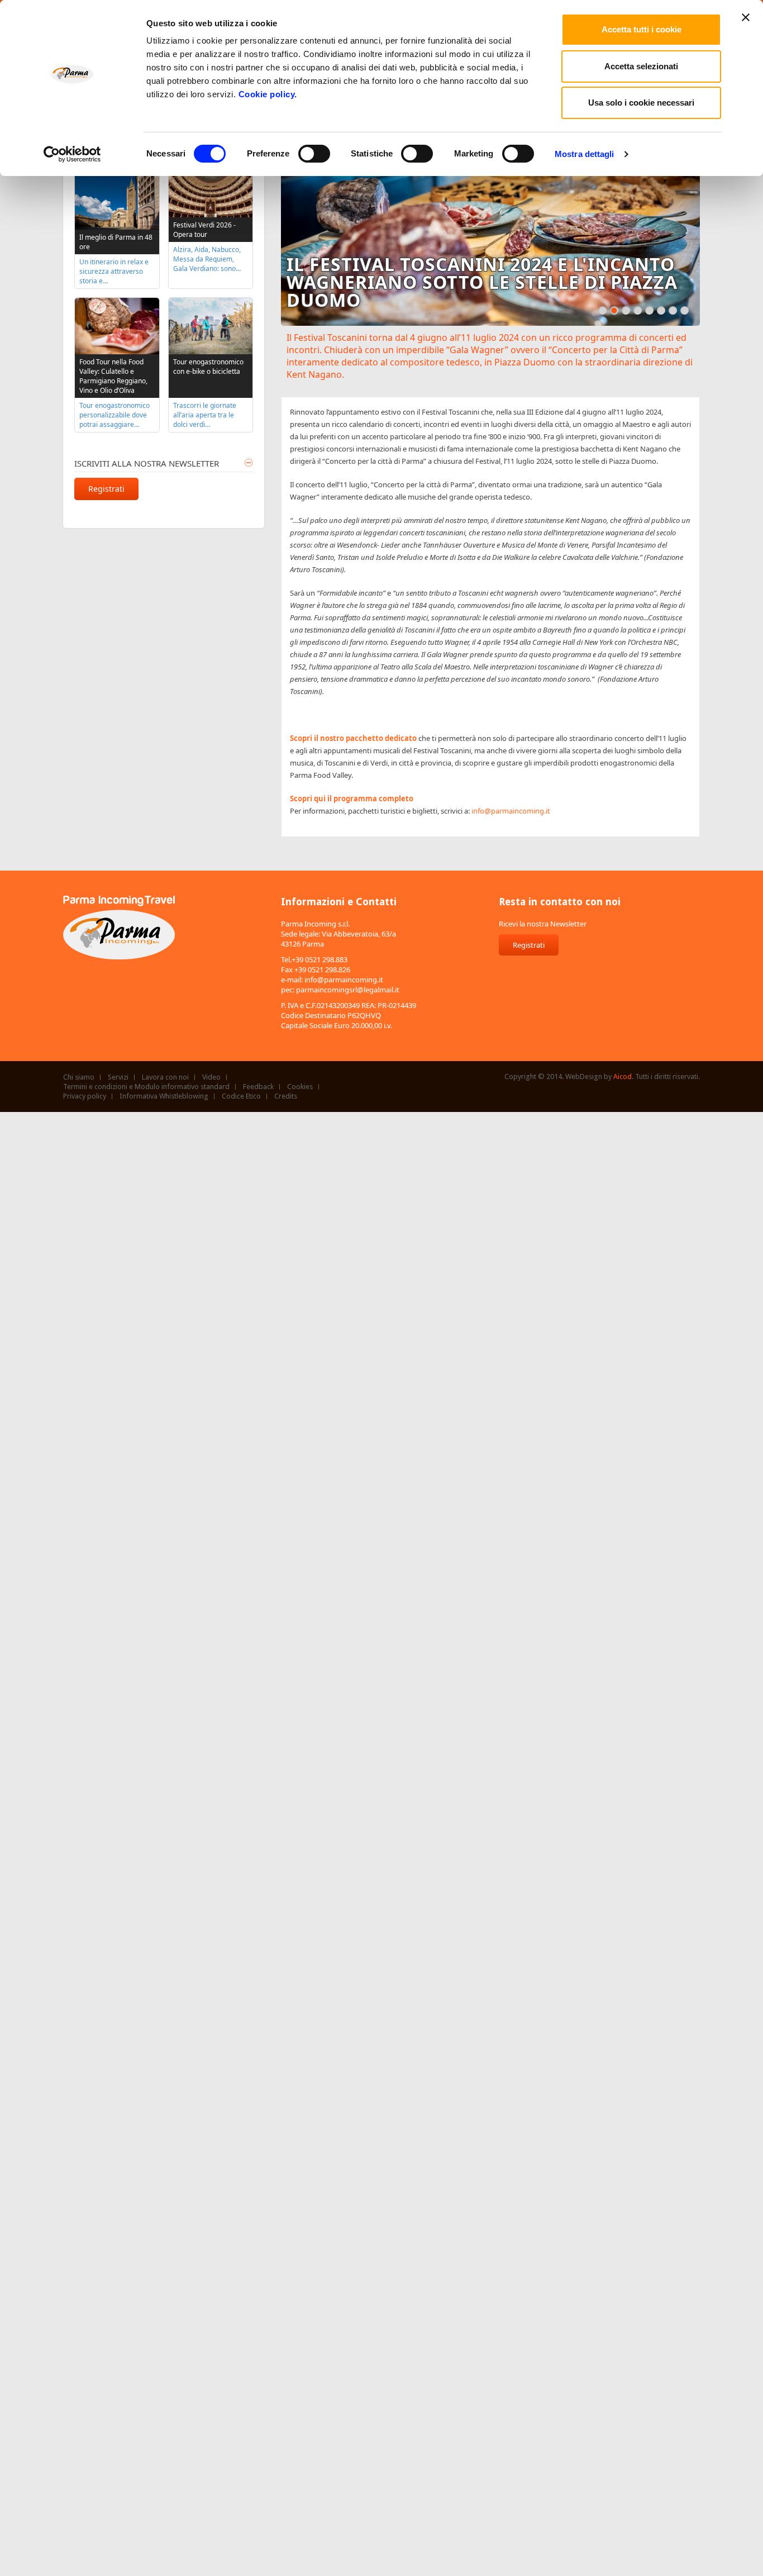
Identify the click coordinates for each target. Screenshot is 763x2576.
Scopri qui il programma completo (352, 799)
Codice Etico (241, 1096)
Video (211, 1077)
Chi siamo (79, 1077)
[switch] (314, 154)
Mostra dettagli (585, 154)
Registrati (106, 489)
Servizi (118, 1077)
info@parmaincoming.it (511, 811)
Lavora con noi (165, 1077)
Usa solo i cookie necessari (641, 103)
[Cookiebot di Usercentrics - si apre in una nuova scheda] (72, 154)
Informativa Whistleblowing (164, 1096)
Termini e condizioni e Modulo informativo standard (146, 1087)
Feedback (258, 1087)
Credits (286, 1096)
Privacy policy (85, 1096)
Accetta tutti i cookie (642, 29)
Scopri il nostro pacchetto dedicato (353, 738)
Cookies (300, 1087)
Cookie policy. (268, 94)
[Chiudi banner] (746, 17)
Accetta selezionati (641, 66)
